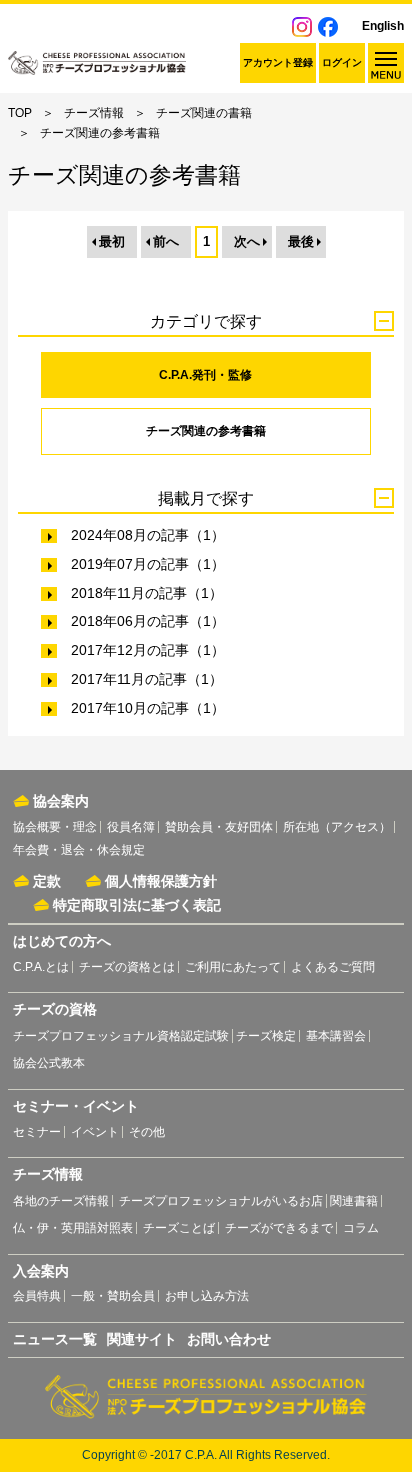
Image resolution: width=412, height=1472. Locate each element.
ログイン (342, 62)
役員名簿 (131, 827)
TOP (20, 113)
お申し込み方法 (207, 1296)
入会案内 (41, 1271)
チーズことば (179, 1228)
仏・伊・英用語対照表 (73, 1228)
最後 (301, 241)
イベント (95, 1132)
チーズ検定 (266, 1036)
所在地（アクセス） (337, 827)
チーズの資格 (55, 1009)
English (383, 26)
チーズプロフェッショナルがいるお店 (221, 1201)
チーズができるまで (279, 1228)
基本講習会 (336, 1036)
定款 (47, 881)
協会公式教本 (49, 1063)
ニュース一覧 (55, 1339)
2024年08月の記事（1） (148, 535)
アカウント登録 (278, 62)
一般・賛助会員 (113, 1296)
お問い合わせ (229, 1339)
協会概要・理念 (55, 827)
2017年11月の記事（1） (147, 679)
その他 (147, 1132)
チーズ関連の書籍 (204, 113)
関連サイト (142, 1339)
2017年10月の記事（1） (148, 708)
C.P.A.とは (41, 967)
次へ (247, 241)
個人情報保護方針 (161, 881)
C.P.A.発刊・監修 (205, 375)
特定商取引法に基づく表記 (137, 905)
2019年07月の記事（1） (148, 564)
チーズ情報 (94, 113)
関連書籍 (354, 1201)
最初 (112, 241)
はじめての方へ (62, 941)
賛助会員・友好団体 (219, 827)
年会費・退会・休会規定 (79, 850)
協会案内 (61, 801)
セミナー (37, 1132)
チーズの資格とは (127, 967)
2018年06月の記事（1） (148, 621)
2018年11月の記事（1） (147, 593)
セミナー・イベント (76, 1106)
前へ (166, 241)
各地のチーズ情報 (61, 1201)
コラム (361, 1228)
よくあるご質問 (333, 967)
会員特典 (37, 1296)
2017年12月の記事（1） (148, 650)
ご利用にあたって (233, 967)
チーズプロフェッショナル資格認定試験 (121, 1036)
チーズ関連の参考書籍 (206, 431)
